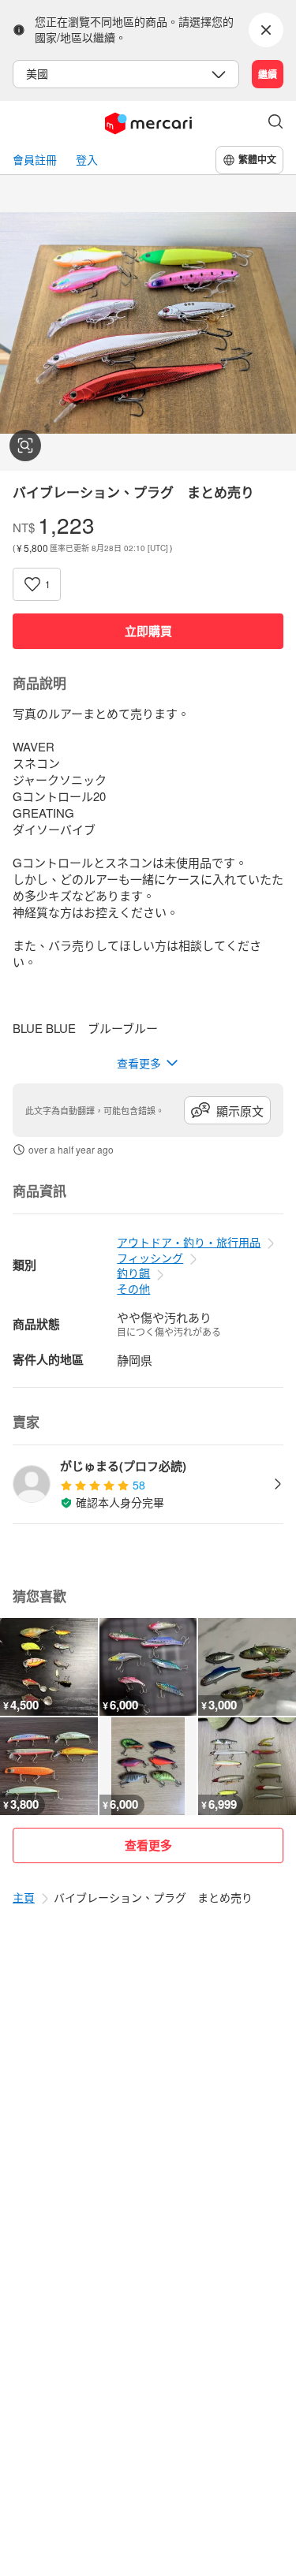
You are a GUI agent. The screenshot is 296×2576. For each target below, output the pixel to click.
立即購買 (148, 631)
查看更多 (148, 1845)
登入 (87, 160)
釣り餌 (133, 1273)
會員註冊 (35, 160)
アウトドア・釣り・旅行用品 (189, 1242)
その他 (133, 1288)
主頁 (24, 1897)
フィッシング (150, 1258)
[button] (275, 123)
